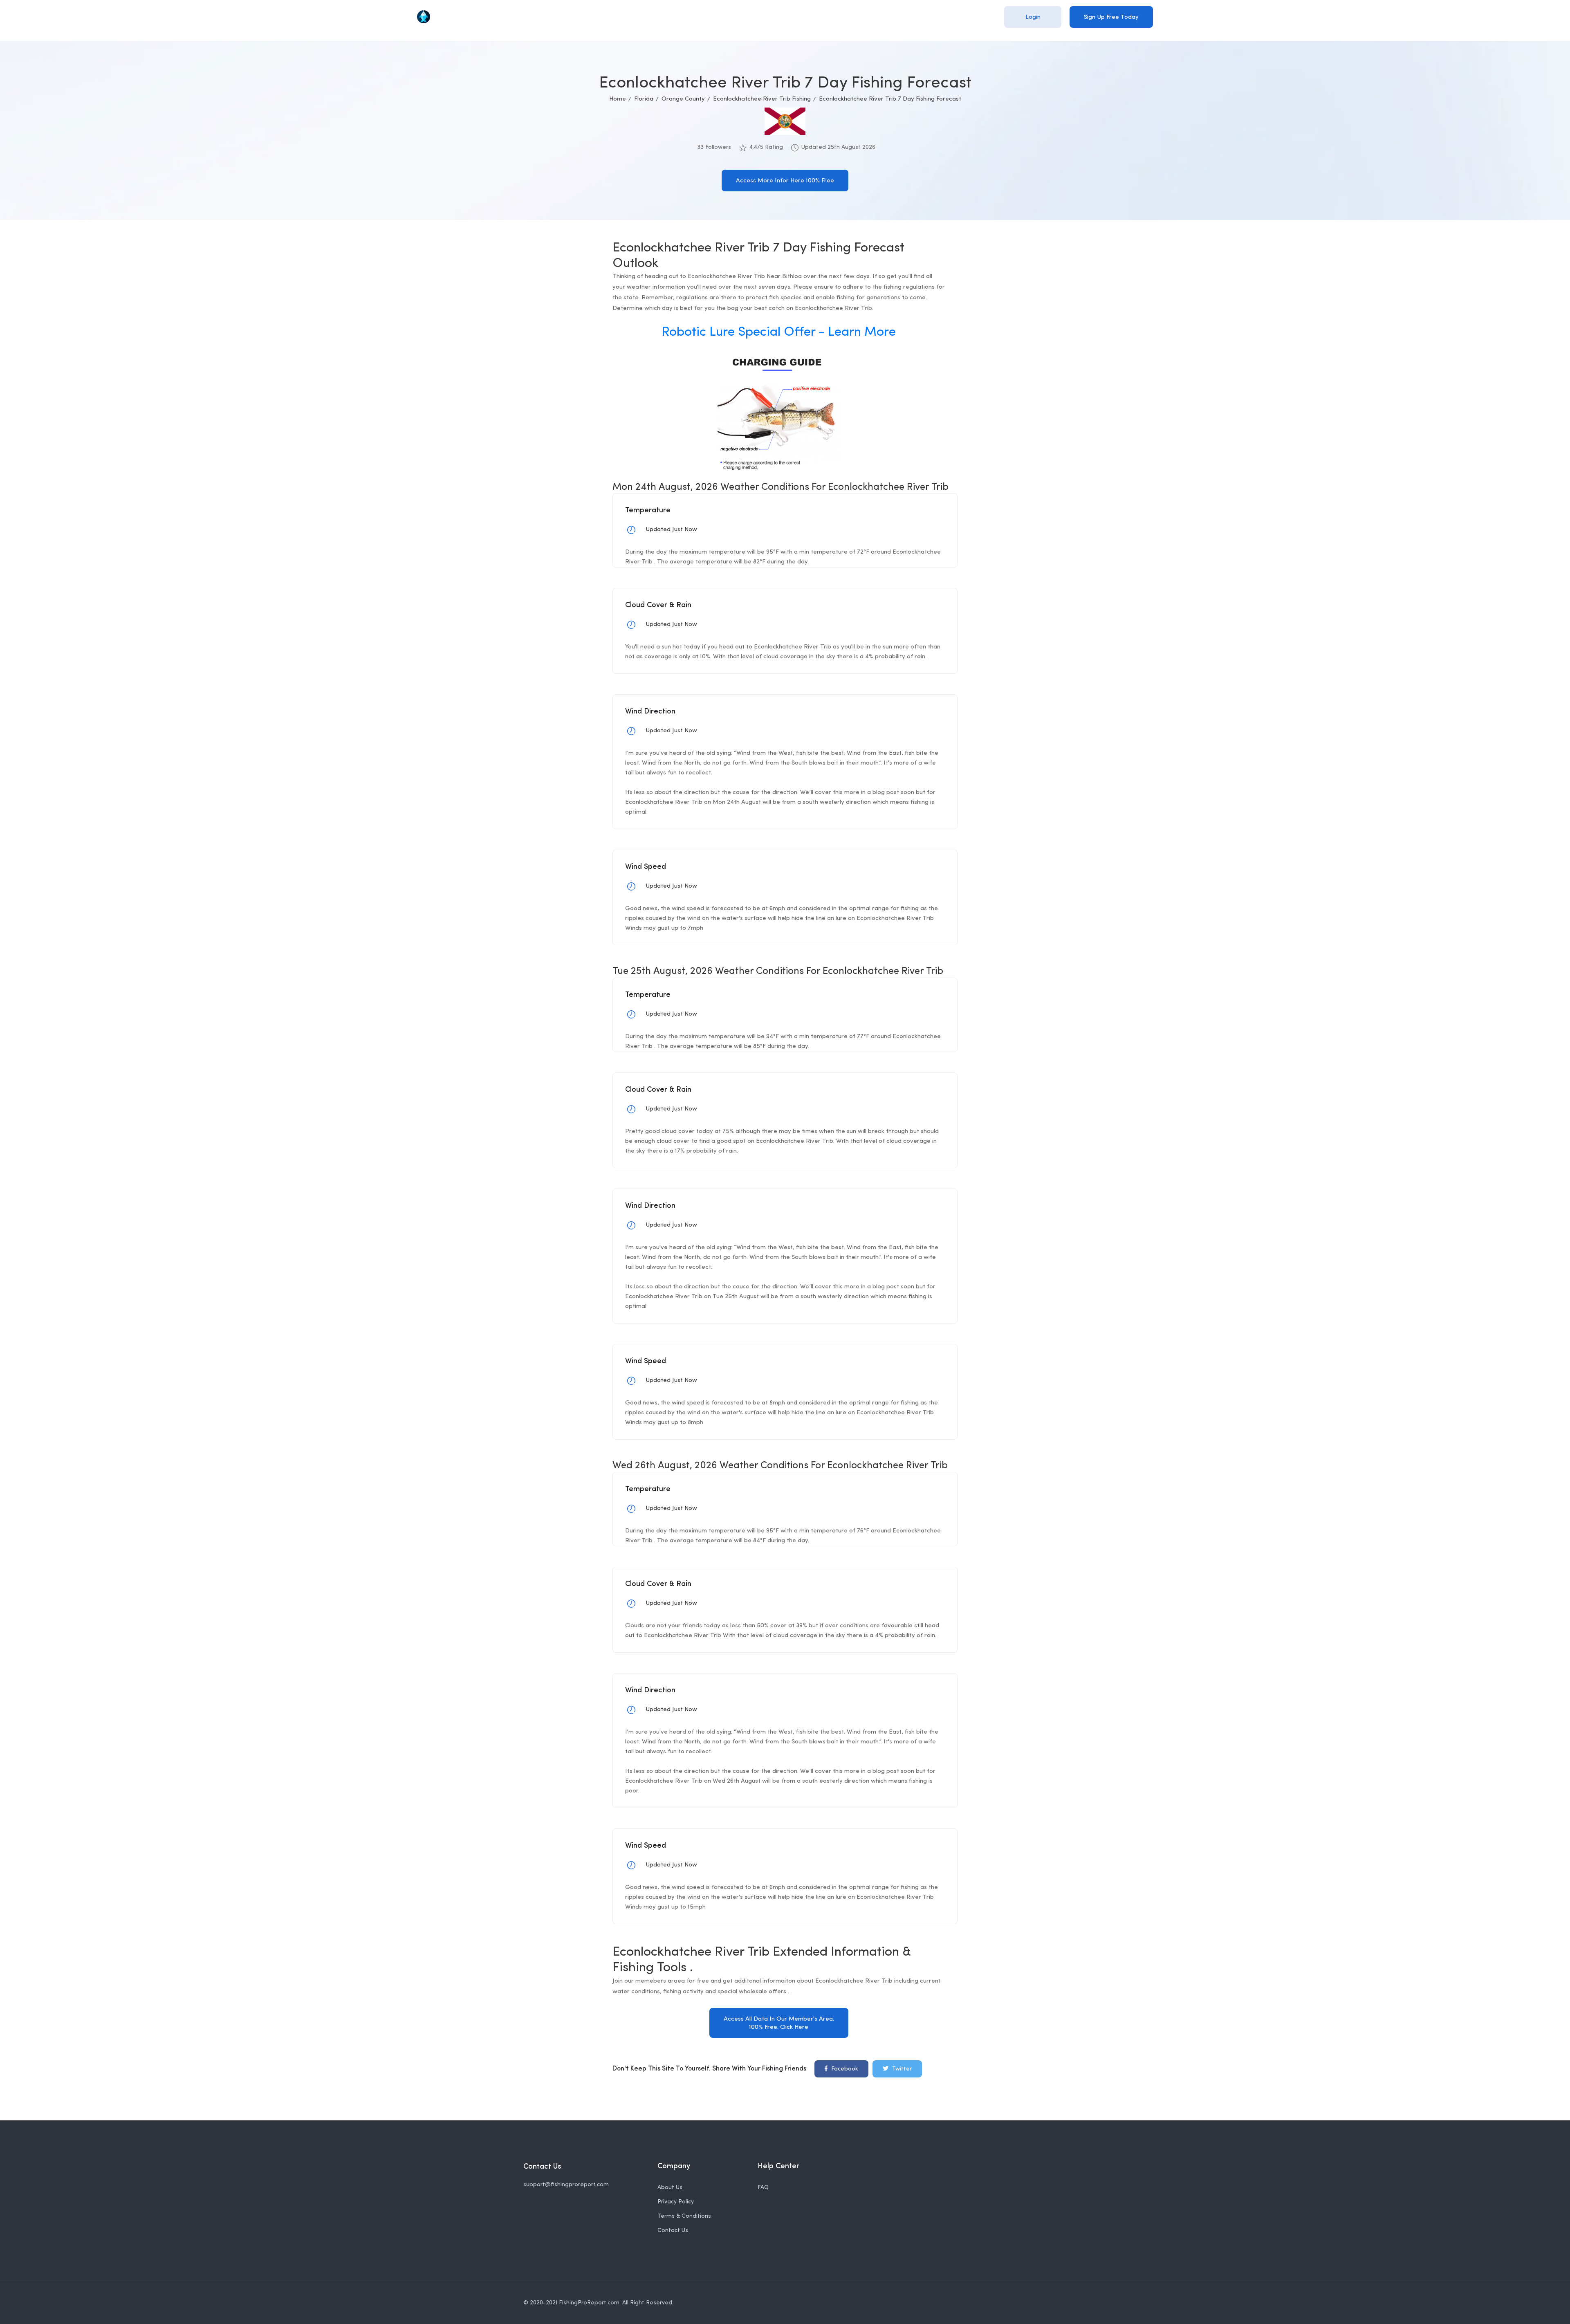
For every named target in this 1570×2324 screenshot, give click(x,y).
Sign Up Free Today (1111, 17)
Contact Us (673, 2231)
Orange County (683, 99)
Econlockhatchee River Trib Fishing (762, 99)
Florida (644, 99)
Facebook (844, 2069)
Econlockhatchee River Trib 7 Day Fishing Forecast (890, 99)
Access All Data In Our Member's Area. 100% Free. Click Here (779, 2023)
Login (1033, 17)
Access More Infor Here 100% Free (785, 181)
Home (618, 99)
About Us (670, 2188)
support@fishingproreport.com (566, 2185)
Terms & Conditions (684, 2216)
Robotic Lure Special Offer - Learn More (779, 332)
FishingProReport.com (589, 2303)
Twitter (901, 2069)
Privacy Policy (676, 2202)
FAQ (763, 2188)
